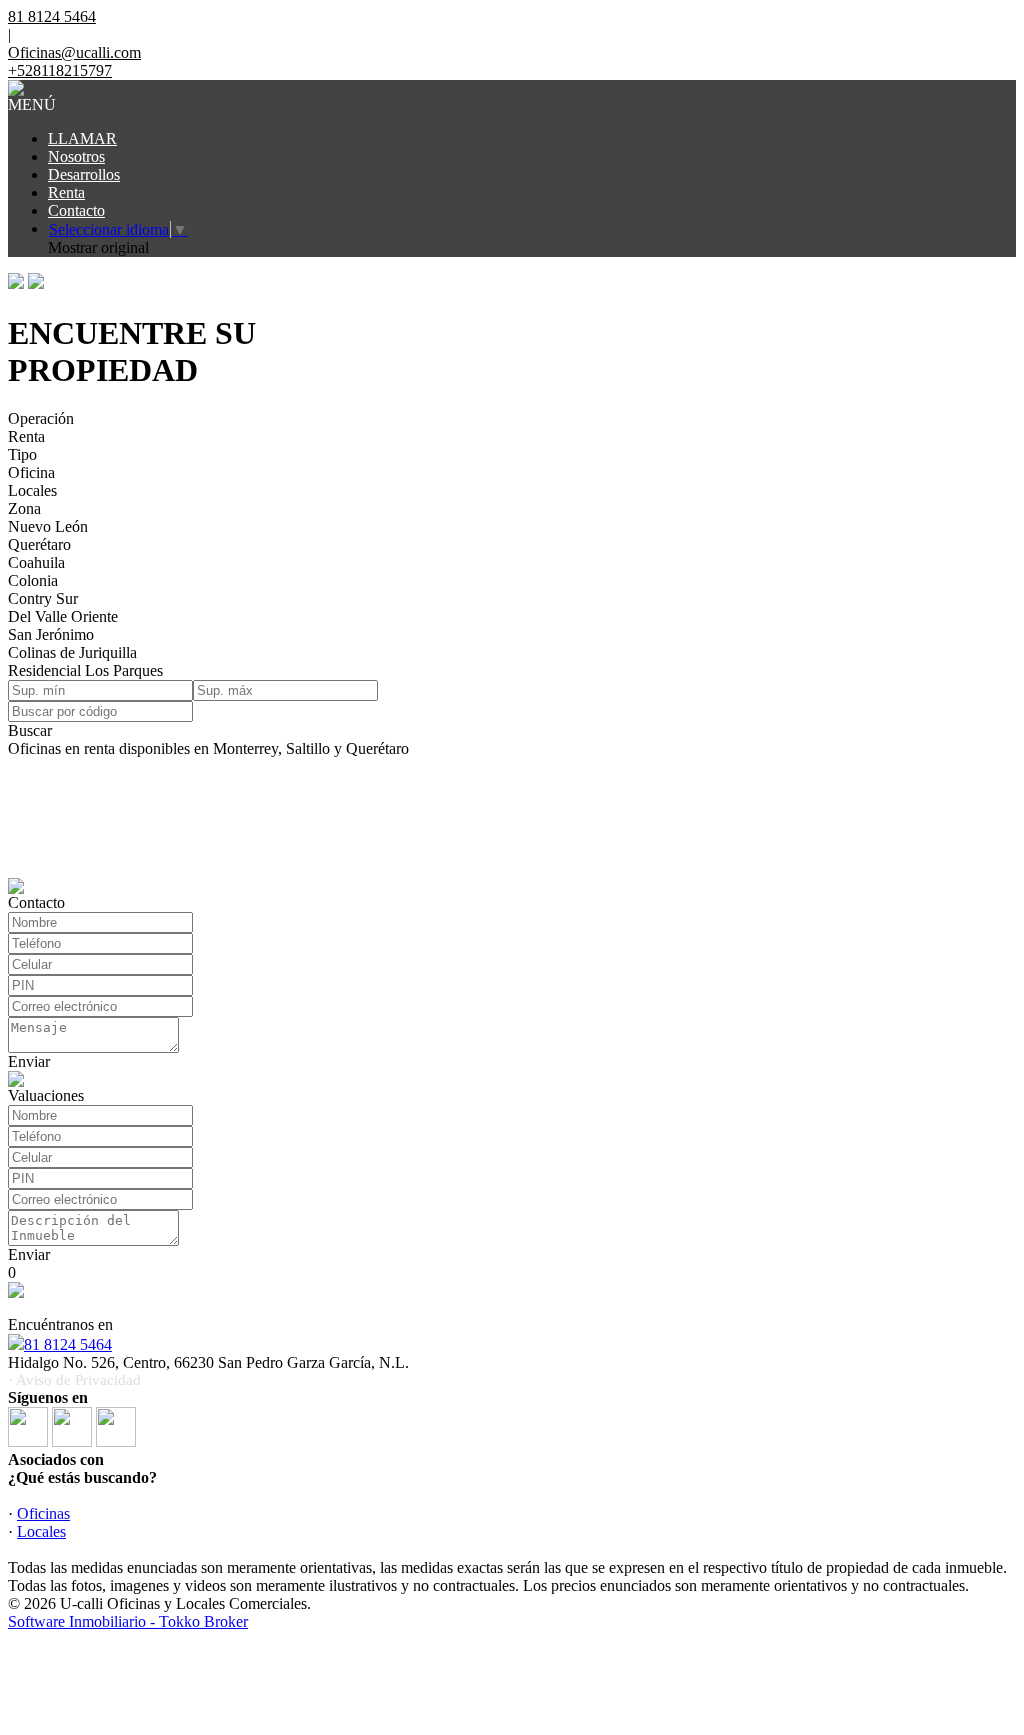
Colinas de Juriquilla (72, 652)
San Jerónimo (51, 634)
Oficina (31, 472)
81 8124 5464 (68, 1344)
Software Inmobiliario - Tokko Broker (128, 1621)
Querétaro (39, 544)
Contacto (76, 210)
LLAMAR (82, 138)
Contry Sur (43, 598)
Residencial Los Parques (85, 670)
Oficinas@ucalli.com (74, 52)
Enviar (29, 1061)
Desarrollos (84, 174)
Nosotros (76, 156)
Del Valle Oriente (63, 616)
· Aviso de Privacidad (74, 1380)
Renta (66, 192)
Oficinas (43, 1513)
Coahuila (36, 562)
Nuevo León (48, 526)
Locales (32, 490)
